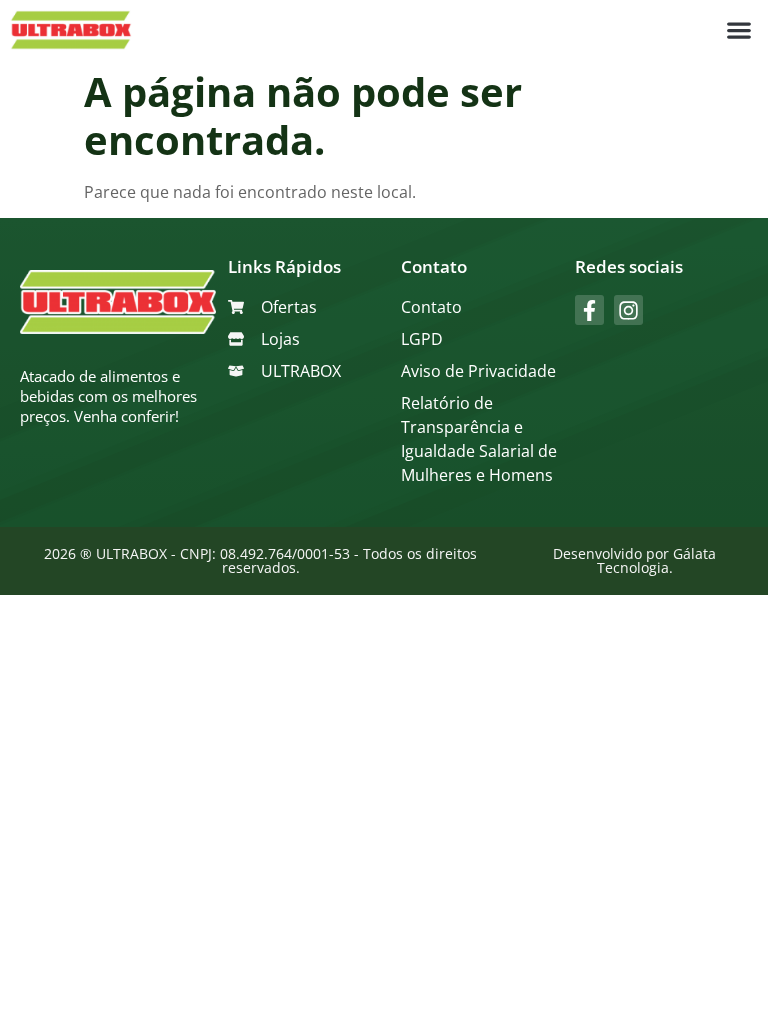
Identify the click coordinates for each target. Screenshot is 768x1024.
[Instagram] (628, 309)
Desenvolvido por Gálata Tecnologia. (634, 560)
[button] (738, 30)
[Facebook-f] (589, 309)
